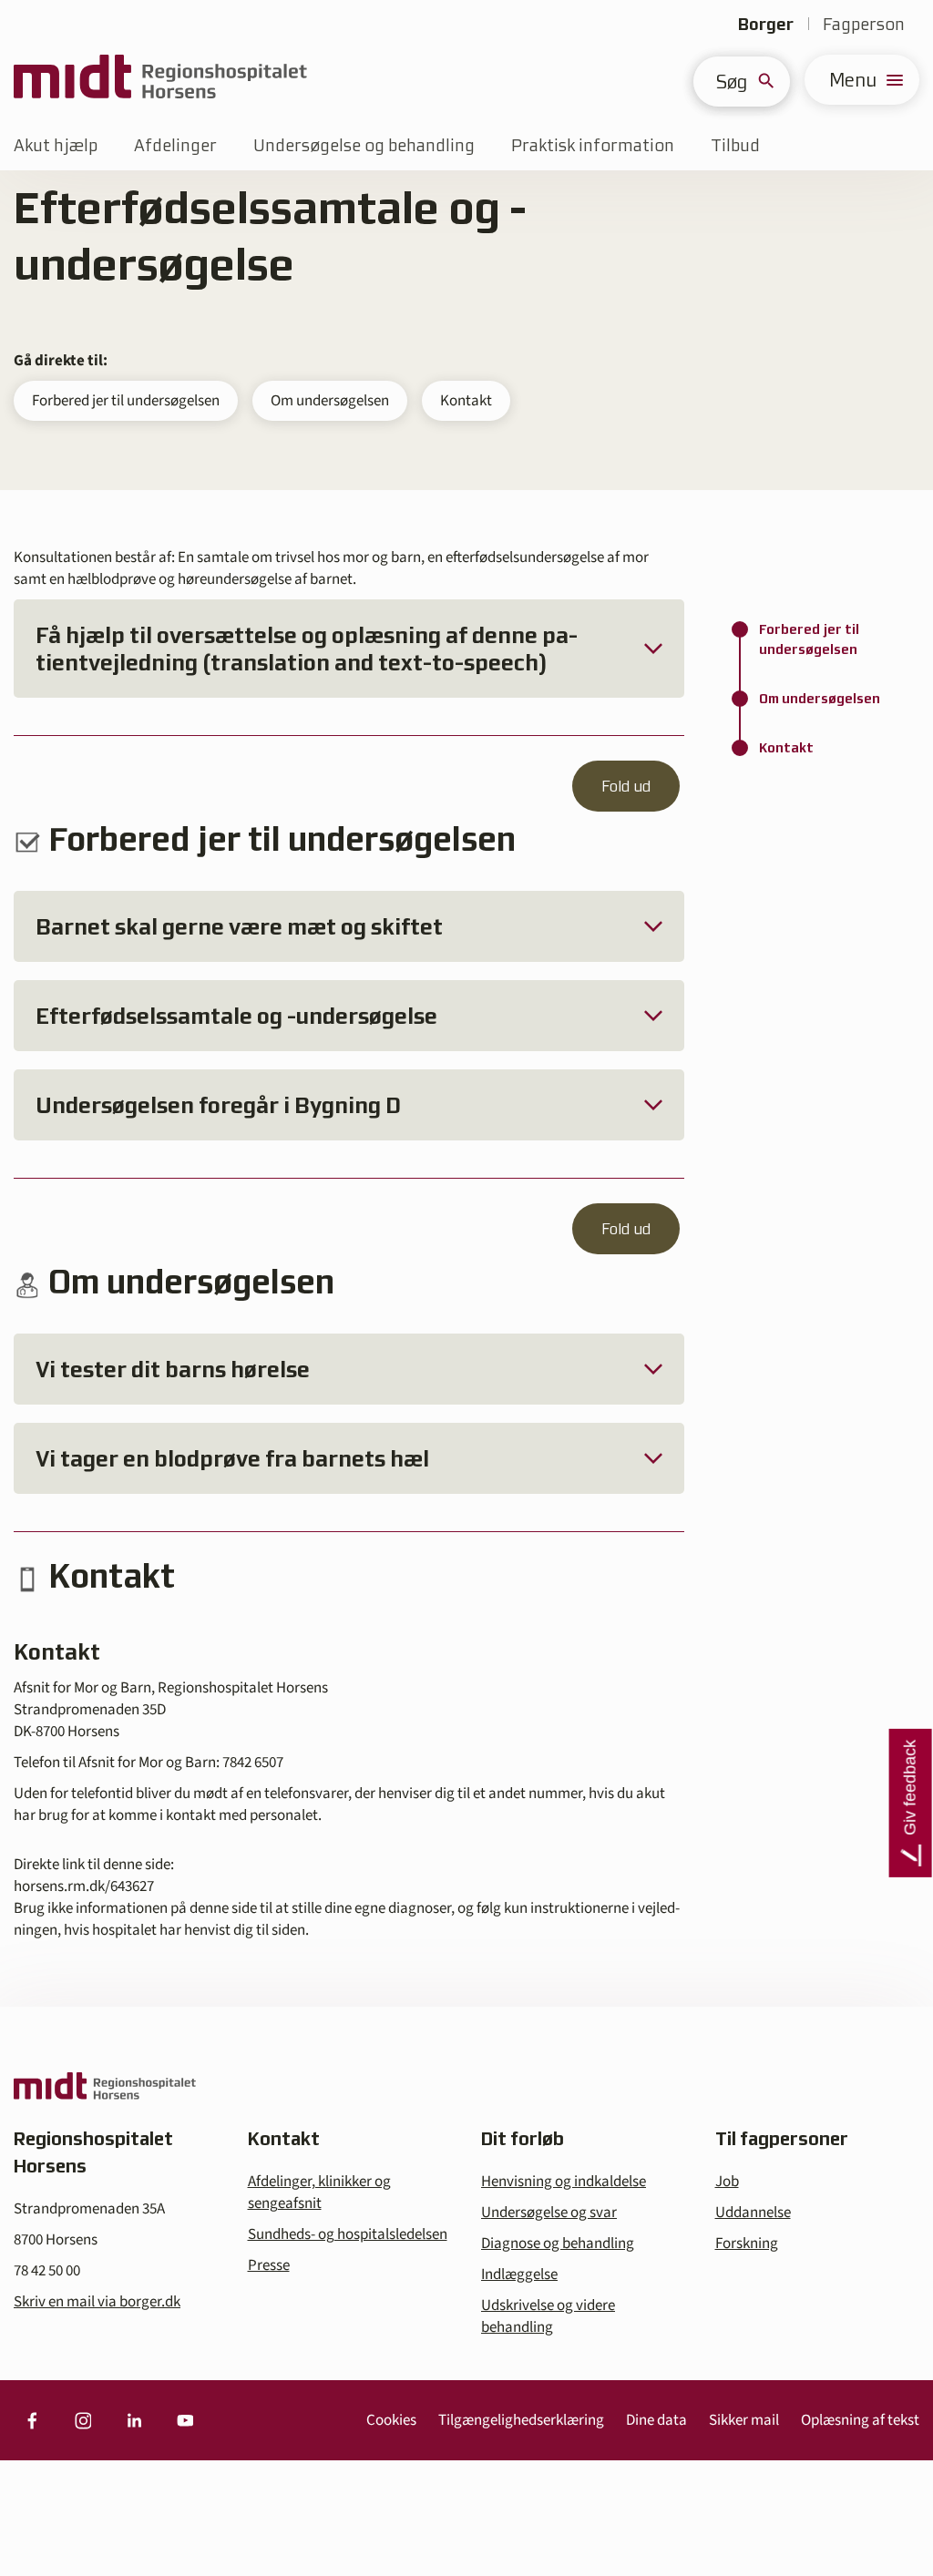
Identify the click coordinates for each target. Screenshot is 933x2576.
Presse (269, 2265)
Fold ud (626, 786)
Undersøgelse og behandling (364, 145)
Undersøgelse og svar (549, 2213)
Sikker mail (744, 2420)
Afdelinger (175, 145)
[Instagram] (83, 2420)
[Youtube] (185, 2420)
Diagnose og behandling (558, 2244)
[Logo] (160, 80)
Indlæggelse (519, 2274)
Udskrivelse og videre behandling (548, 2316)
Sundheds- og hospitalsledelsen (348, 2234)
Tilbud (735, 145)
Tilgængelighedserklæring (521, 2420)
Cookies (391, 2420)
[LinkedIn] (134, 2420)
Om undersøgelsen (330, 401)
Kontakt (466, 401)
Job (727, 2182)
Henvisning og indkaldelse (564, 2182)
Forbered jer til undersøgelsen (126, 401)
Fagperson (864, 24)
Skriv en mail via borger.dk (97, 2302)
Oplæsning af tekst (860, 2420)
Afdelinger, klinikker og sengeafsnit (319, 2193)
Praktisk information (593, 145)
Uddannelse (753, 2213)
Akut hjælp (56, 145)
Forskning (747, 2244)
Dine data (656, 2420)
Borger (766, 24)
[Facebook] (32, 2420)
